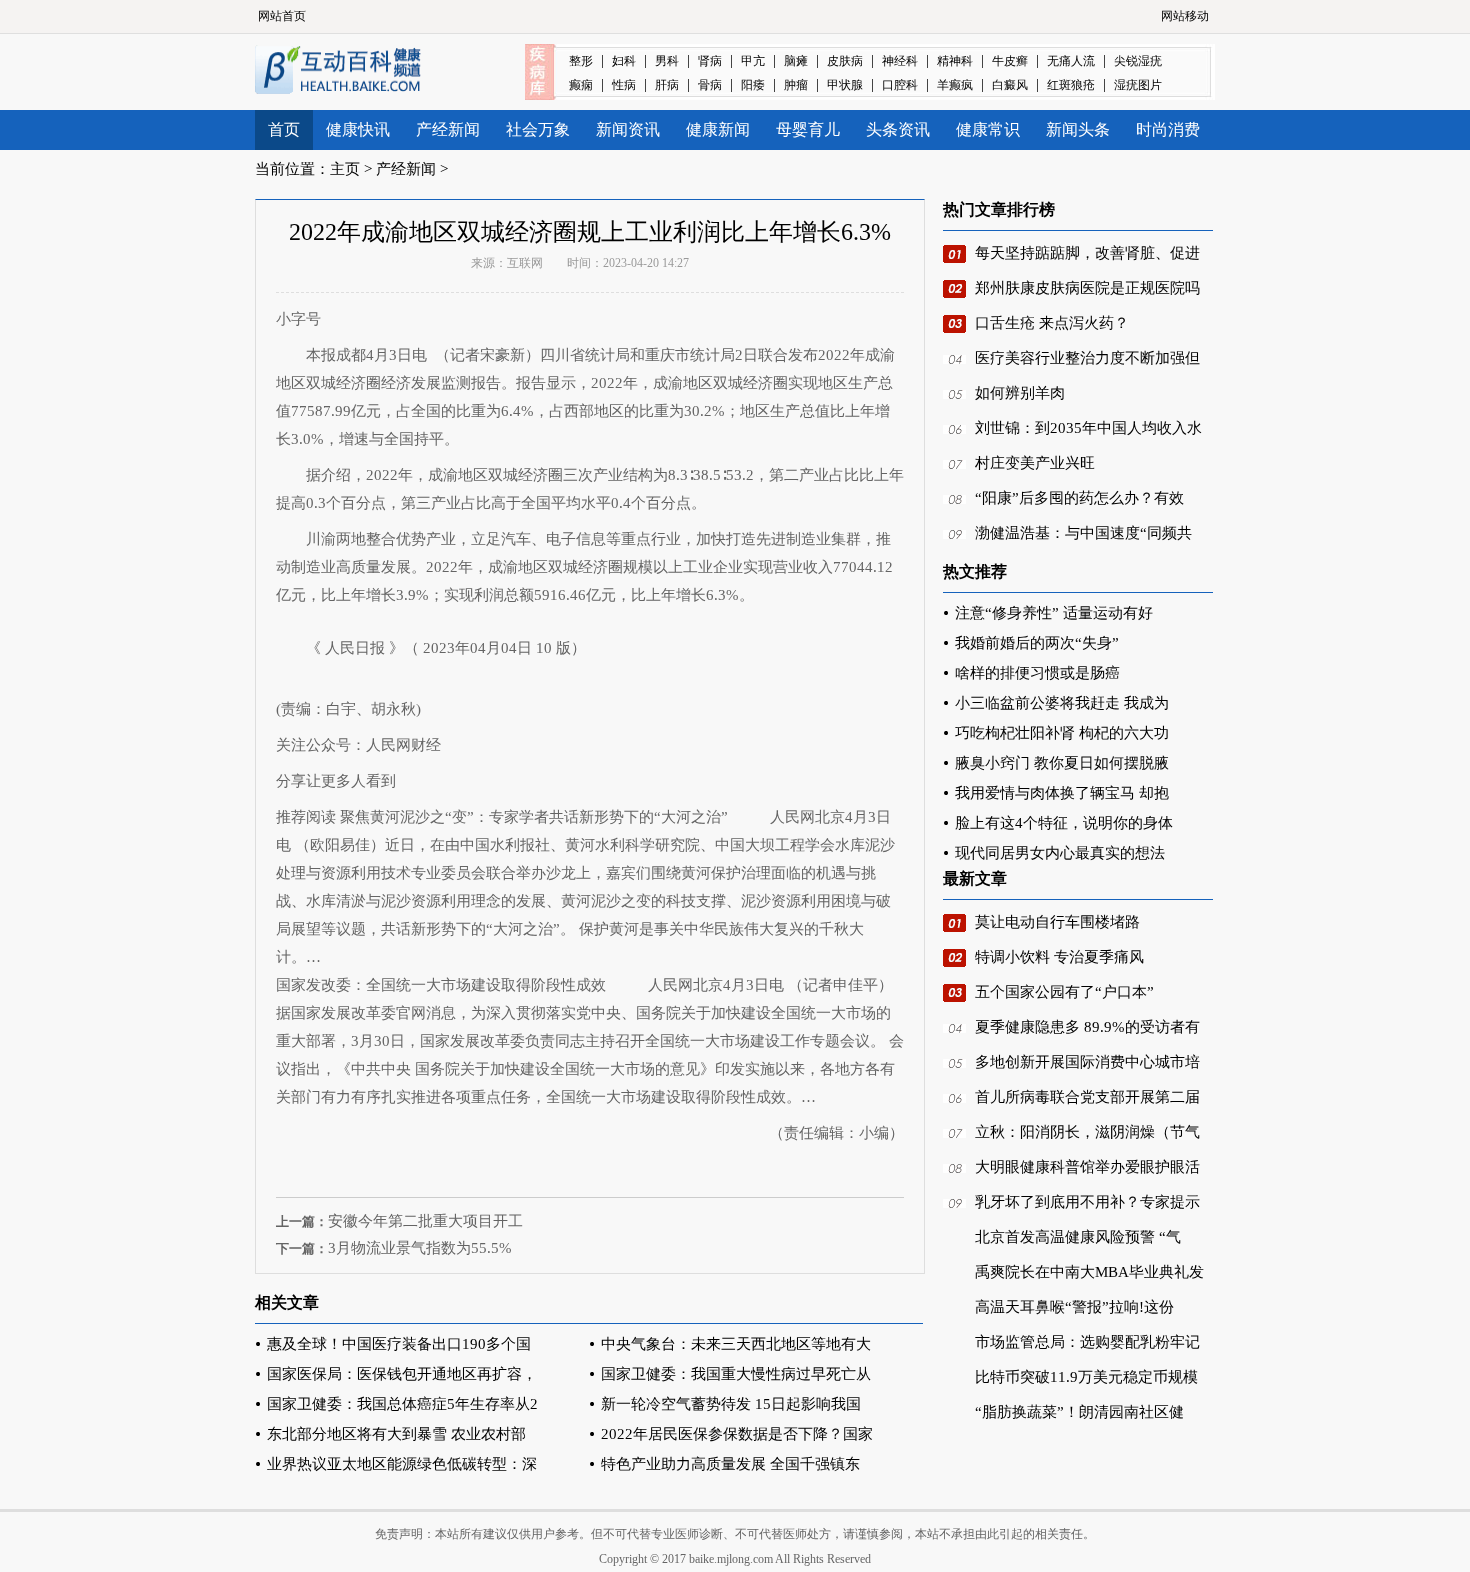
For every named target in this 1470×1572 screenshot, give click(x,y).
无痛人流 (1071, 61)
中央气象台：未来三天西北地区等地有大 (736, 1344)
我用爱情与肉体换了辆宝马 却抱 (1062, 793)
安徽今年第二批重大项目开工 (425, 1221)
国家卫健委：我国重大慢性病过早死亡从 (736, 1374)
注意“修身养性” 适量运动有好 (1054, 613)
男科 (667, 61)
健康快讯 (358, 129)
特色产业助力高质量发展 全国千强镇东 (730, 1464)
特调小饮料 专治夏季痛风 (1059, 957)
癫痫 (581, 85)
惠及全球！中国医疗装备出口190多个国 (399, 1344)
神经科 (900, 61)
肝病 (667, 85)
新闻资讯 (628, 129)
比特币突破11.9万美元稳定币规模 (1086, 1377)
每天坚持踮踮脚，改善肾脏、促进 (1087, 253)
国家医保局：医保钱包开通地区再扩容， (402, 1374)
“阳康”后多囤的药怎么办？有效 (1079, 498)
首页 (284, 129)
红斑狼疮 (1071, 85)
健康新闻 (718, 129)
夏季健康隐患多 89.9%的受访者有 (1087, 1027)
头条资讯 (898, 129)
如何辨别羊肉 (1020, 393)
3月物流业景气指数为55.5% (420, 1248)
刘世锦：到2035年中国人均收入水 (1088, 428)
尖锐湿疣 (1138, 61)
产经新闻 (448, 129)
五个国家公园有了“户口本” (1064, 992)
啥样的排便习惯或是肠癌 (1037, 673)
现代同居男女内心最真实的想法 (1060, 853)
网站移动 (1185, 16)
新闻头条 (1078, 129)
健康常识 (988, 129)
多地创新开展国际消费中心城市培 (1087, 1062)
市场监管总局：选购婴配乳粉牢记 (1087, 1342)
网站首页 (282, 16)
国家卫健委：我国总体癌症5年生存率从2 (402, 1404)
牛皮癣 (1010, 61)
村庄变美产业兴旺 (1035, 463)
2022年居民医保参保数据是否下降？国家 (737, 1434)
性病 (624, 85)
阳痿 (753, 85)
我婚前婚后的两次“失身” (1037, 643)
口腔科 (900, 85)
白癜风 (1010, 85)
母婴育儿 (808, 129)
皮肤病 (845, 61)
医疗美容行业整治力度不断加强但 (1087, 358)
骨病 (710, 85)
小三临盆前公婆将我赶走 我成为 (1062, 703)
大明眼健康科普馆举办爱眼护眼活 (1087, 1167)
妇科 (624, 61)
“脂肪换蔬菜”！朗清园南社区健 (1079, 1412)
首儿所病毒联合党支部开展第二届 (1087, 1097)
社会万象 (538, 129)
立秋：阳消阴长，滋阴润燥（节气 (1087, 1132)
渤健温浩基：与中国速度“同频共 (1083, 533)
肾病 (710, 61)
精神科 (955, 61)
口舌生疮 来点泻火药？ (1052, 323)
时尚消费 (1168, 129)
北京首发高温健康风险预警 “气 (1078, 1237)
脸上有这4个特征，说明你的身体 (1064, 823)
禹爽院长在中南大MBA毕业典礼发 (1089, 1272)
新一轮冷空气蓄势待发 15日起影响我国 (731, 1404)
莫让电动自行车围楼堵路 (1057, 922)
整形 (581, 61)
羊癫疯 (955, 85)
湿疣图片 (1138, 85)
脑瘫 (796, 61)
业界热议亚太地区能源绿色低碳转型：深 (402, 1464)
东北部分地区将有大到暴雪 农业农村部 (396, 1434)
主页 (345, 169)
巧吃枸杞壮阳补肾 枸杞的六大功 (1062, 733)
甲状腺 (845, 85)
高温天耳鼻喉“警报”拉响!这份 (1074, 1307)
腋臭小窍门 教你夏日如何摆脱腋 (1062, 763)
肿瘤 (796, 85)
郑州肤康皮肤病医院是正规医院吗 (1087, 288)
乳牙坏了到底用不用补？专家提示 (1087, 1202)
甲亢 (753, 61)
